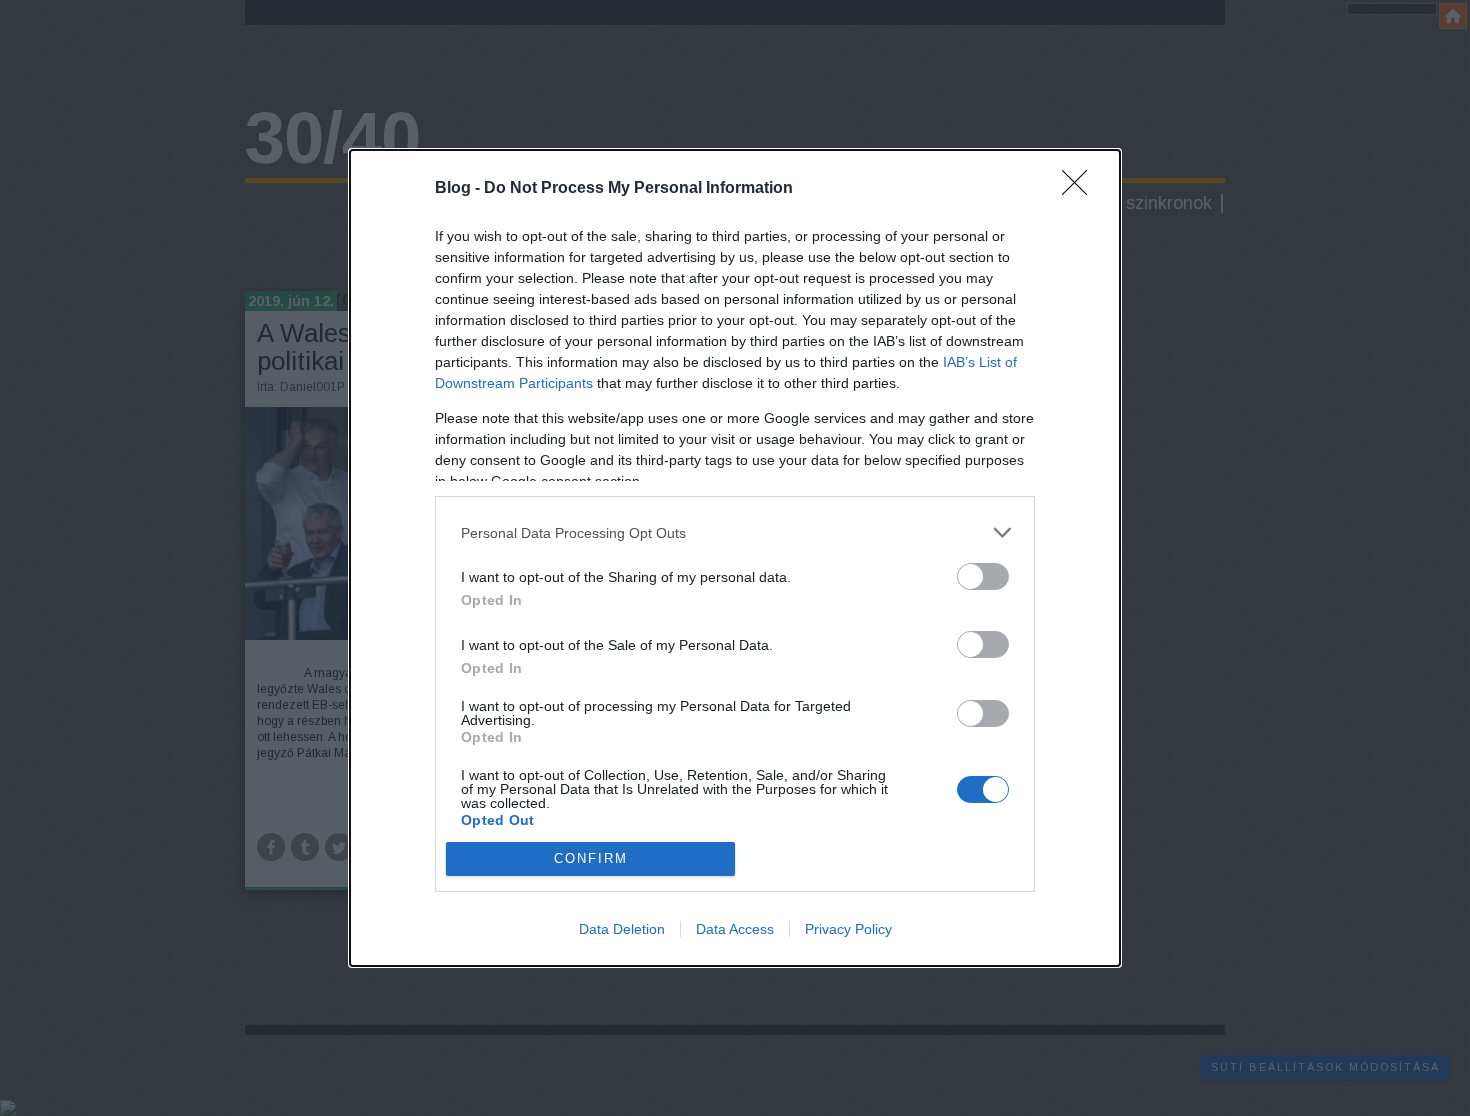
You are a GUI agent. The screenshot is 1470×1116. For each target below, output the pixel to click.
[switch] (983, 576)
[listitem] (735, 532)
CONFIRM (591, 858)
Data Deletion (622, 929)
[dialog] (735, 558)
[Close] (1081, 189)
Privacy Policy (848, 929)
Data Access (735, 929)
